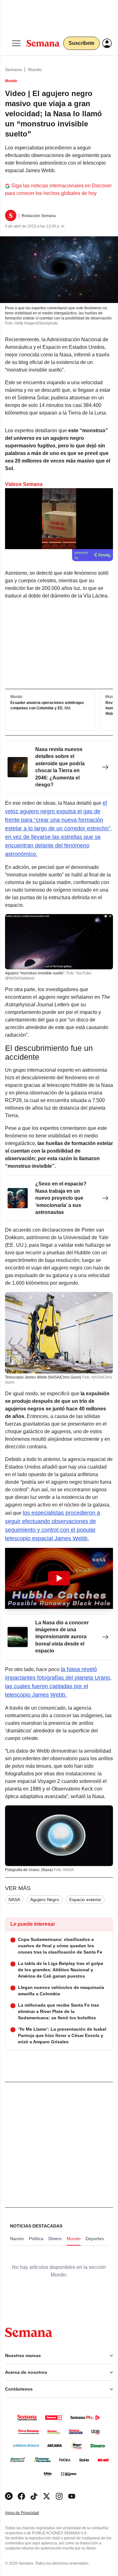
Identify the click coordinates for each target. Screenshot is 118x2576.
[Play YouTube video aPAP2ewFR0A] (59, 1578)
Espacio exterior (85, 1900)
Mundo (35, 70)
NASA (14, 1900)
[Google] (9, 2496)
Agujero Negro (45, 1900)
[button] (59, 1578)
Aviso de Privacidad (29, 2513)
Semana (13, 70)
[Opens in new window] (21, 2496)
